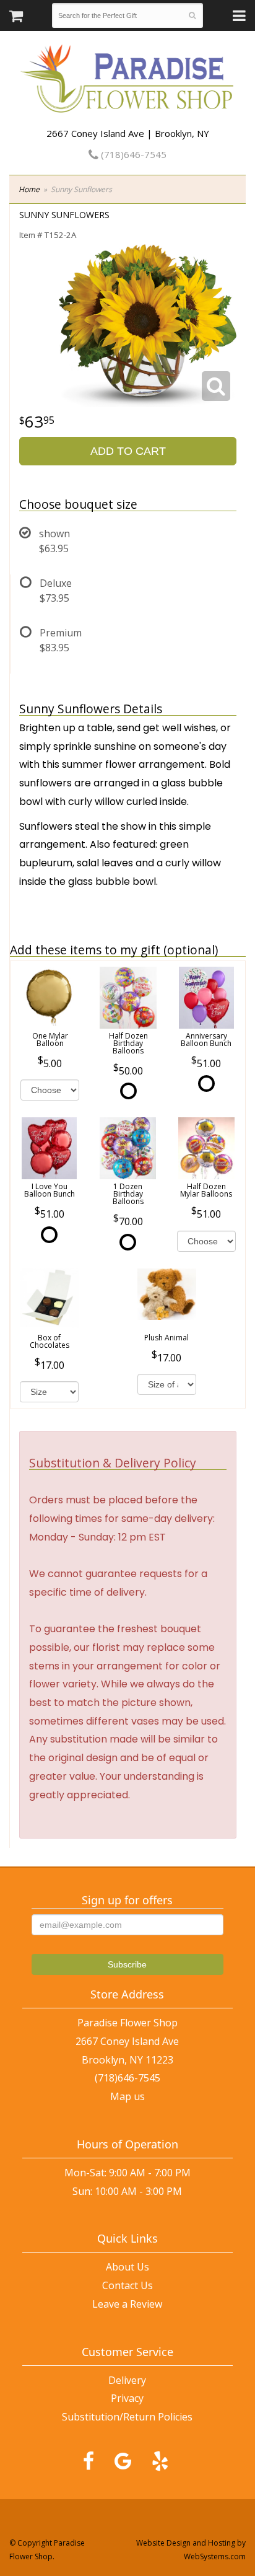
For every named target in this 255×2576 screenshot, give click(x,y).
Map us (127, 2096)
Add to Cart (128, 451)
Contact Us (127, 2285)
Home (29, 189)
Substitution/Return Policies (127, 2417)
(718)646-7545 (132, 154)
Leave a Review (127, 2304)
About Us (127, 2267)
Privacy (127, 2398)
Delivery (127, 2380)
